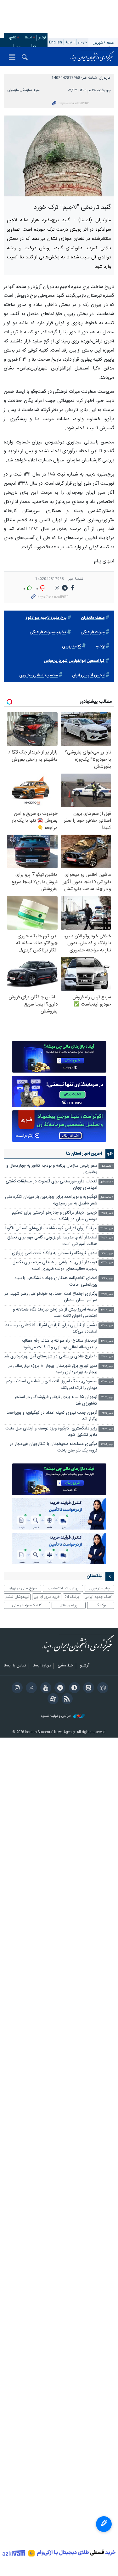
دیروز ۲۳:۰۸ (107, 1326)
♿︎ (104, 2524)
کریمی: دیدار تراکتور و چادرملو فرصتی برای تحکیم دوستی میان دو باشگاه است (55, 1216)
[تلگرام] (59, 1688)
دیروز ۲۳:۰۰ (107, 1429)
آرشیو (42, 38)
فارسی (82, 42)
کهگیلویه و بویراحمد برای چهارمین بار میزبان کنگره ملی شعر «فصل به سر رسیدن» (51, 1200)
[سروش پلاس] (73, 1688)
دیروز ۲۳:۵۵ (107, 1213)
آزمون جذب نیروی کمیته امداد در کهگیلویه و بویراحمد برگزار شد (52, 1416)
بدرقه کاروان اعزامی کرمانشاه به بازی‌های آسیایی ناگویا (51, 1229)
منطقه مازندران (93, 618)
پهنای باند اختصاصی (63, 1588)
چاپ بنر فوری (99, 1588)
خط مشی (65, 1666)
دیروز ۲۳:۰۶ (107, 1366)
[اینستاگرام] (16, 1688)
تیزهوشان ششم (17, 1597)
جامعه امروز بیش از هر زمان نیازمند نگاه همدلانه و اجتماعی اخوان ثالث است (55, 1313)
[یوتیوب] (45, 1688)
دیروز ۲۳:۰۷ (107, 1357)
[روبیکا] (102, 1688)
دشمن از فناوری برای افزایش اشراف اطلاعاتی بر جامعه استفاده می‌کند (51, 1329)
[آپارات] (52, 1699)
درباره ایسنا (42, 1666)
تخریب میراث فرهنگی (48, 632)
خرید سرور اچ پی (47, 1597)
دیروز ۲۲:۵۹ (107, 1444)
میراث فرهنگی (93, 632)
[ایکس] (30, 1688)
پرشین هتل (69, 1605)
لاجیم (100, 647)
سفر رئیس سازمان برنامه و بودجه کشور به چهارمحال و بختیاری (52, 1169)
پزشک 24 (72, 1597)
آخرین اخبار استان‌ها (84, 1154)
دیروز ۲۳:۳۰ (107, 1263)
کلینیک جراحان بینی (27, 1605)
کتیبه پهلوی (71, 647)
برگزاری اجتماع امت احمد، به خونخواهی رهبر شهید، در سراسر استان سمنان (51, 1297)
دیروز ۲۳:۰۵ (107, 1382)
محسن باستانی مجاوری (38, 676)
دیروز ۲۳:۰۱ (107, 1413)
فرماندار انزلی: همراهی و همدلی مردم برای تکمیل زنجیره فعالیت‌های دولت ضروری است (55, 1266)
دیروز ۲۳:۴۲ (107, 1254)
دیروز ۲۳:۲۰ (107, 1294)
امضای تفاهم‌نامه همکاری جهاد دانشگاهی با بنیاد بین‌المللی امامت (56, 1281)
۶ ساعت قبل (107, 1182)
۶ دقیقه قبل (107, 1166)
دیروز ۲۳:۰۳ (107, 1398)
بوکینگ (101, 1605)
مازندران (105, 78)
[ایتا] (88, 1688)
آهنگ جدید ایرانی (98, 1597)
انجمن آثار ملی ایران (88, 676)
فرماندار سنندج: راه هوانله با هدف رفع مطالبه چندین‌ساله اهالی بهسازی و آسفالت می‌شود (59, 1344)
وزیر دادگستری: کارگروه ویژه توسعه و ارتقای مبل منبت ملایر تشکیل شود (51, 1432)
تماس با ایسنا (15, 1666)
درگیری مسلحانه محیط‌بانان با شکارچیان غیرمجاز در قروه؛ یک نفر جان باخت (53, 1447)
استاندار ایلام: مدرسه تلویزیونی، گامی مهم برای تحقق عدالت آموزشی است (52, 1241)
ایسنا (92, 57)
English (56, 42)
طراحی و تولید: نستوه (56, 1716)
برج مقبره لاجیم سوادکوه (46, 618)
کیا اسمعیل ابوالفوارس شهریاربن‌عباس (74, 661)
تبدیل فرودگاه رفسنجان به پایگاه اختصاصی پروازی (55, 1253)
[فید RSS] (66, 1699)
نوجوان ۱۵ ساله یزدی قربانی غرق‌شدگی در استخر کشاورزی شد (56, 1400)
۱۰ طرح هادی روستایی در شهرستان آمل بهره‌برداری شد (51, 1357)
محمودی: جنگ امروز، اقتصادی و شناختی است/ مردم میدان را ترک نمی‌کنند (52, 1385)
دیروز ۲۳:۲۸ (107, 1279)
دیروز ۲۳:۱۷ (107, 1310)
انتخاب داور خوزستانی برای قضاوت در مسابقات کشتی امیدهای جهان (51, 1185)
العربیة (70, 42)
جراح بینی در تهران (22, 1588)
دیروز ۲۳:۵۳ (107, 1238)
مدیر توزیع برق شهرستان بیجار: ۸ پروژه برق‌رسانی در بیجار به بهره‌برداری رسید (53, 1369)
